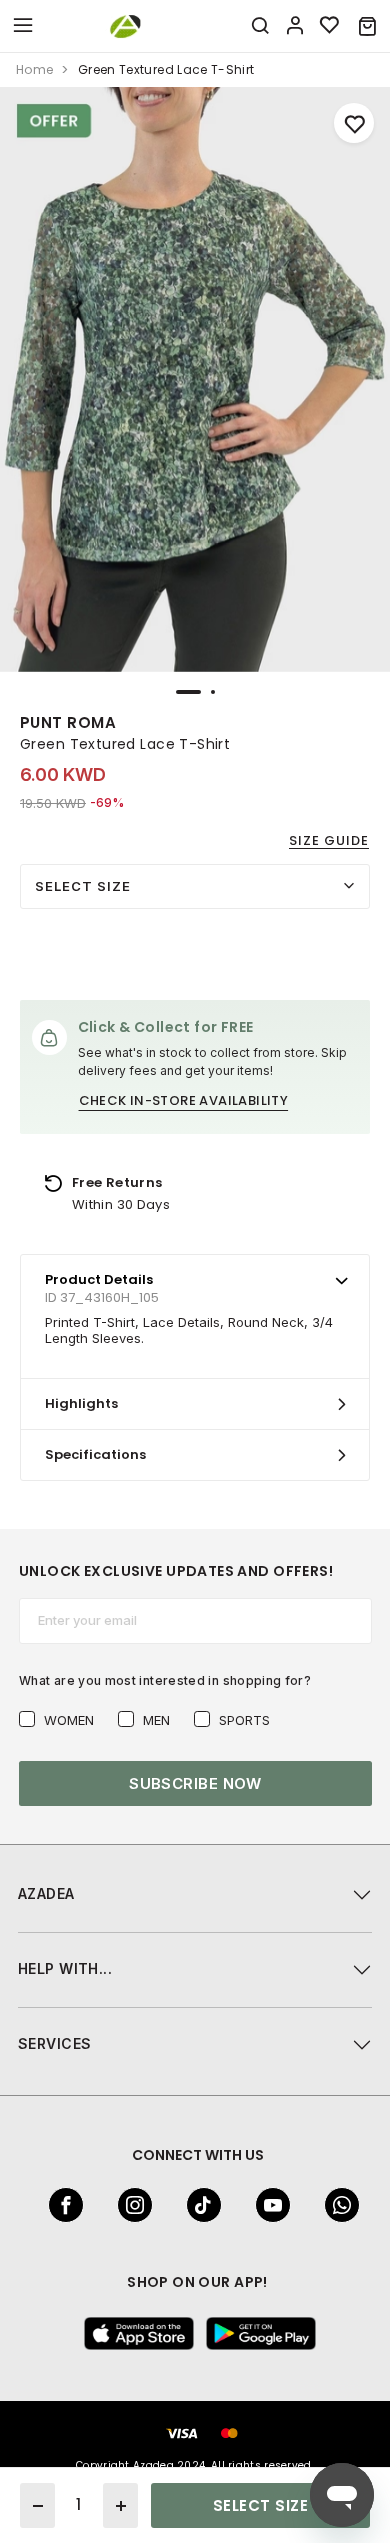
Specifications (95, 1455)
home (34, 69)
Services (54, 2043)
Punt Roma (68, 722)
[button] (367, 26)
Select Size (83, 886)
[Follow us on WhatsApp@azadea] (336, 2205)
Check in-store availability (184, 1100)
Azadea (46, 1893)
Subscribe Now (195, 1783)
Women (69, 1720)
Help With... (65, 1968)
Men (156, 1720)
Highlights (81, 1404)
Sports (244, 1720)
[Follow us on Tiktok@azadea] (198, 2205)
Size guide (329, 840)
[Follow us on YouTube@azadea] (267, 2205)
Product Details (99, 1280)
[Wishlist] (330, 26)
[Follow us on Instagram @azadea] (129, 2205)
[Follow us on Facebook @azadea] (60, 2205)
